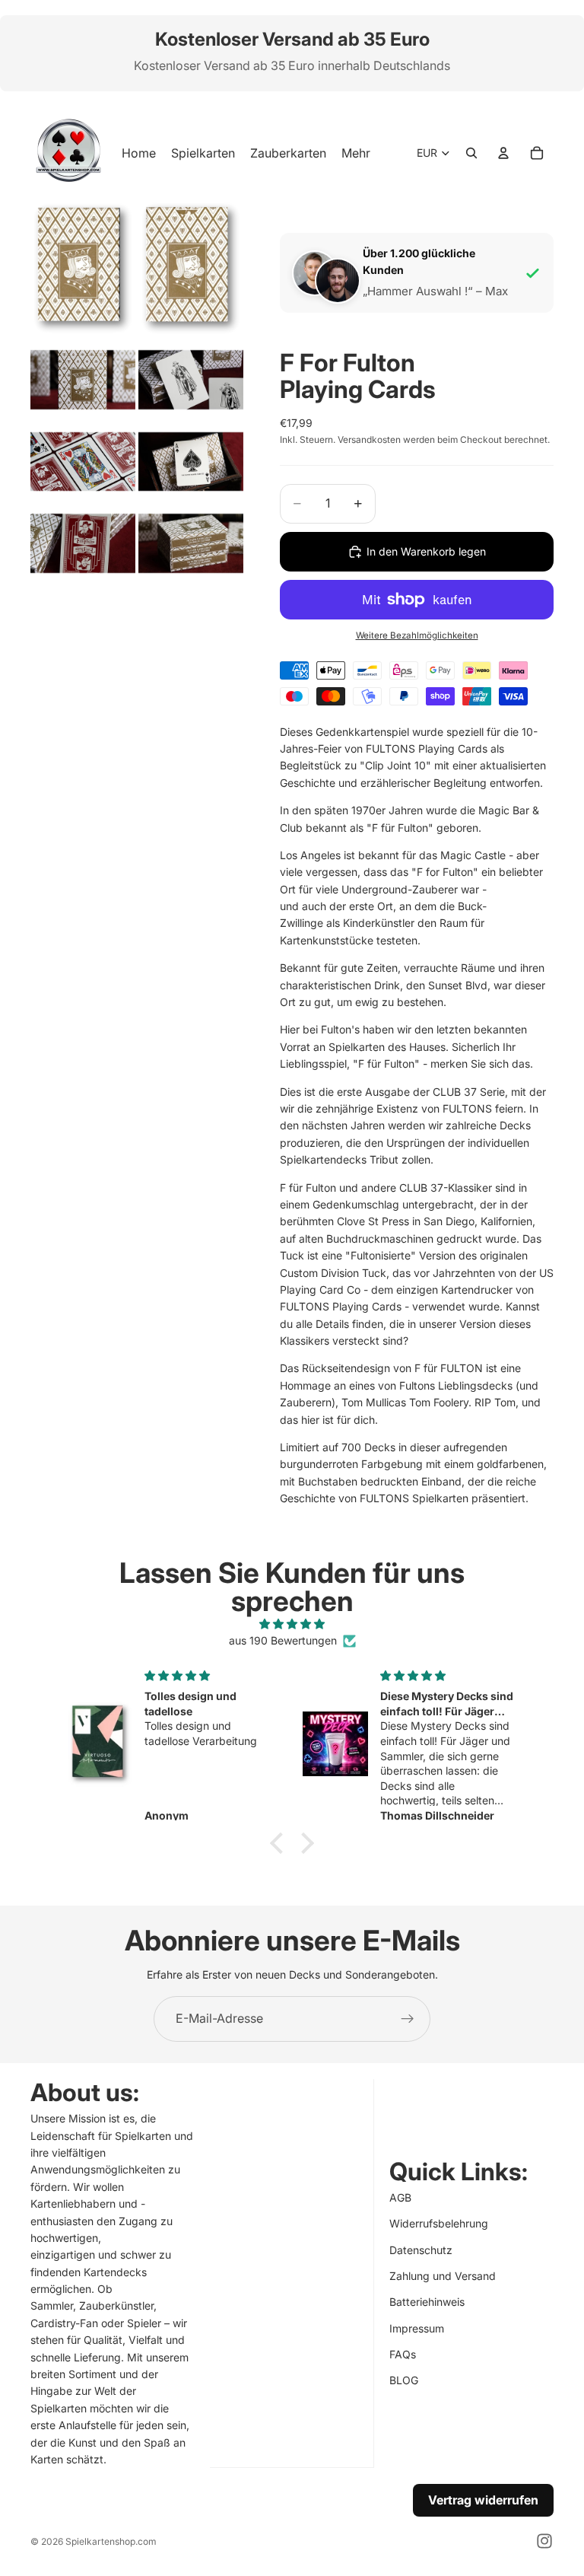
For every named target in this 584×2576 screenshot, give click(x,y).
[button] (281, 1842)
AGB (400, 2197)
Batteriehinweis (427, 2302)
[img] (292, 1624)
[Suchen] (471, 153)
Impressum (417, 2328)
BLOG (404, 2380)
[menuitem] (356, 153)
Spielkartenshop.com (111, 2541)
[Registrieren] (408, 2019)
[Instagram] (544, 2541)
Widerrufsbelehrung (439, 2223)
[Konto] (503, 153)
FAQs (403, 2354)
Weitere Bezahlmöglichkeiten (417, 635)
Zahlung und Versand (443, 2276)
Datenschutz (421, 2249)
